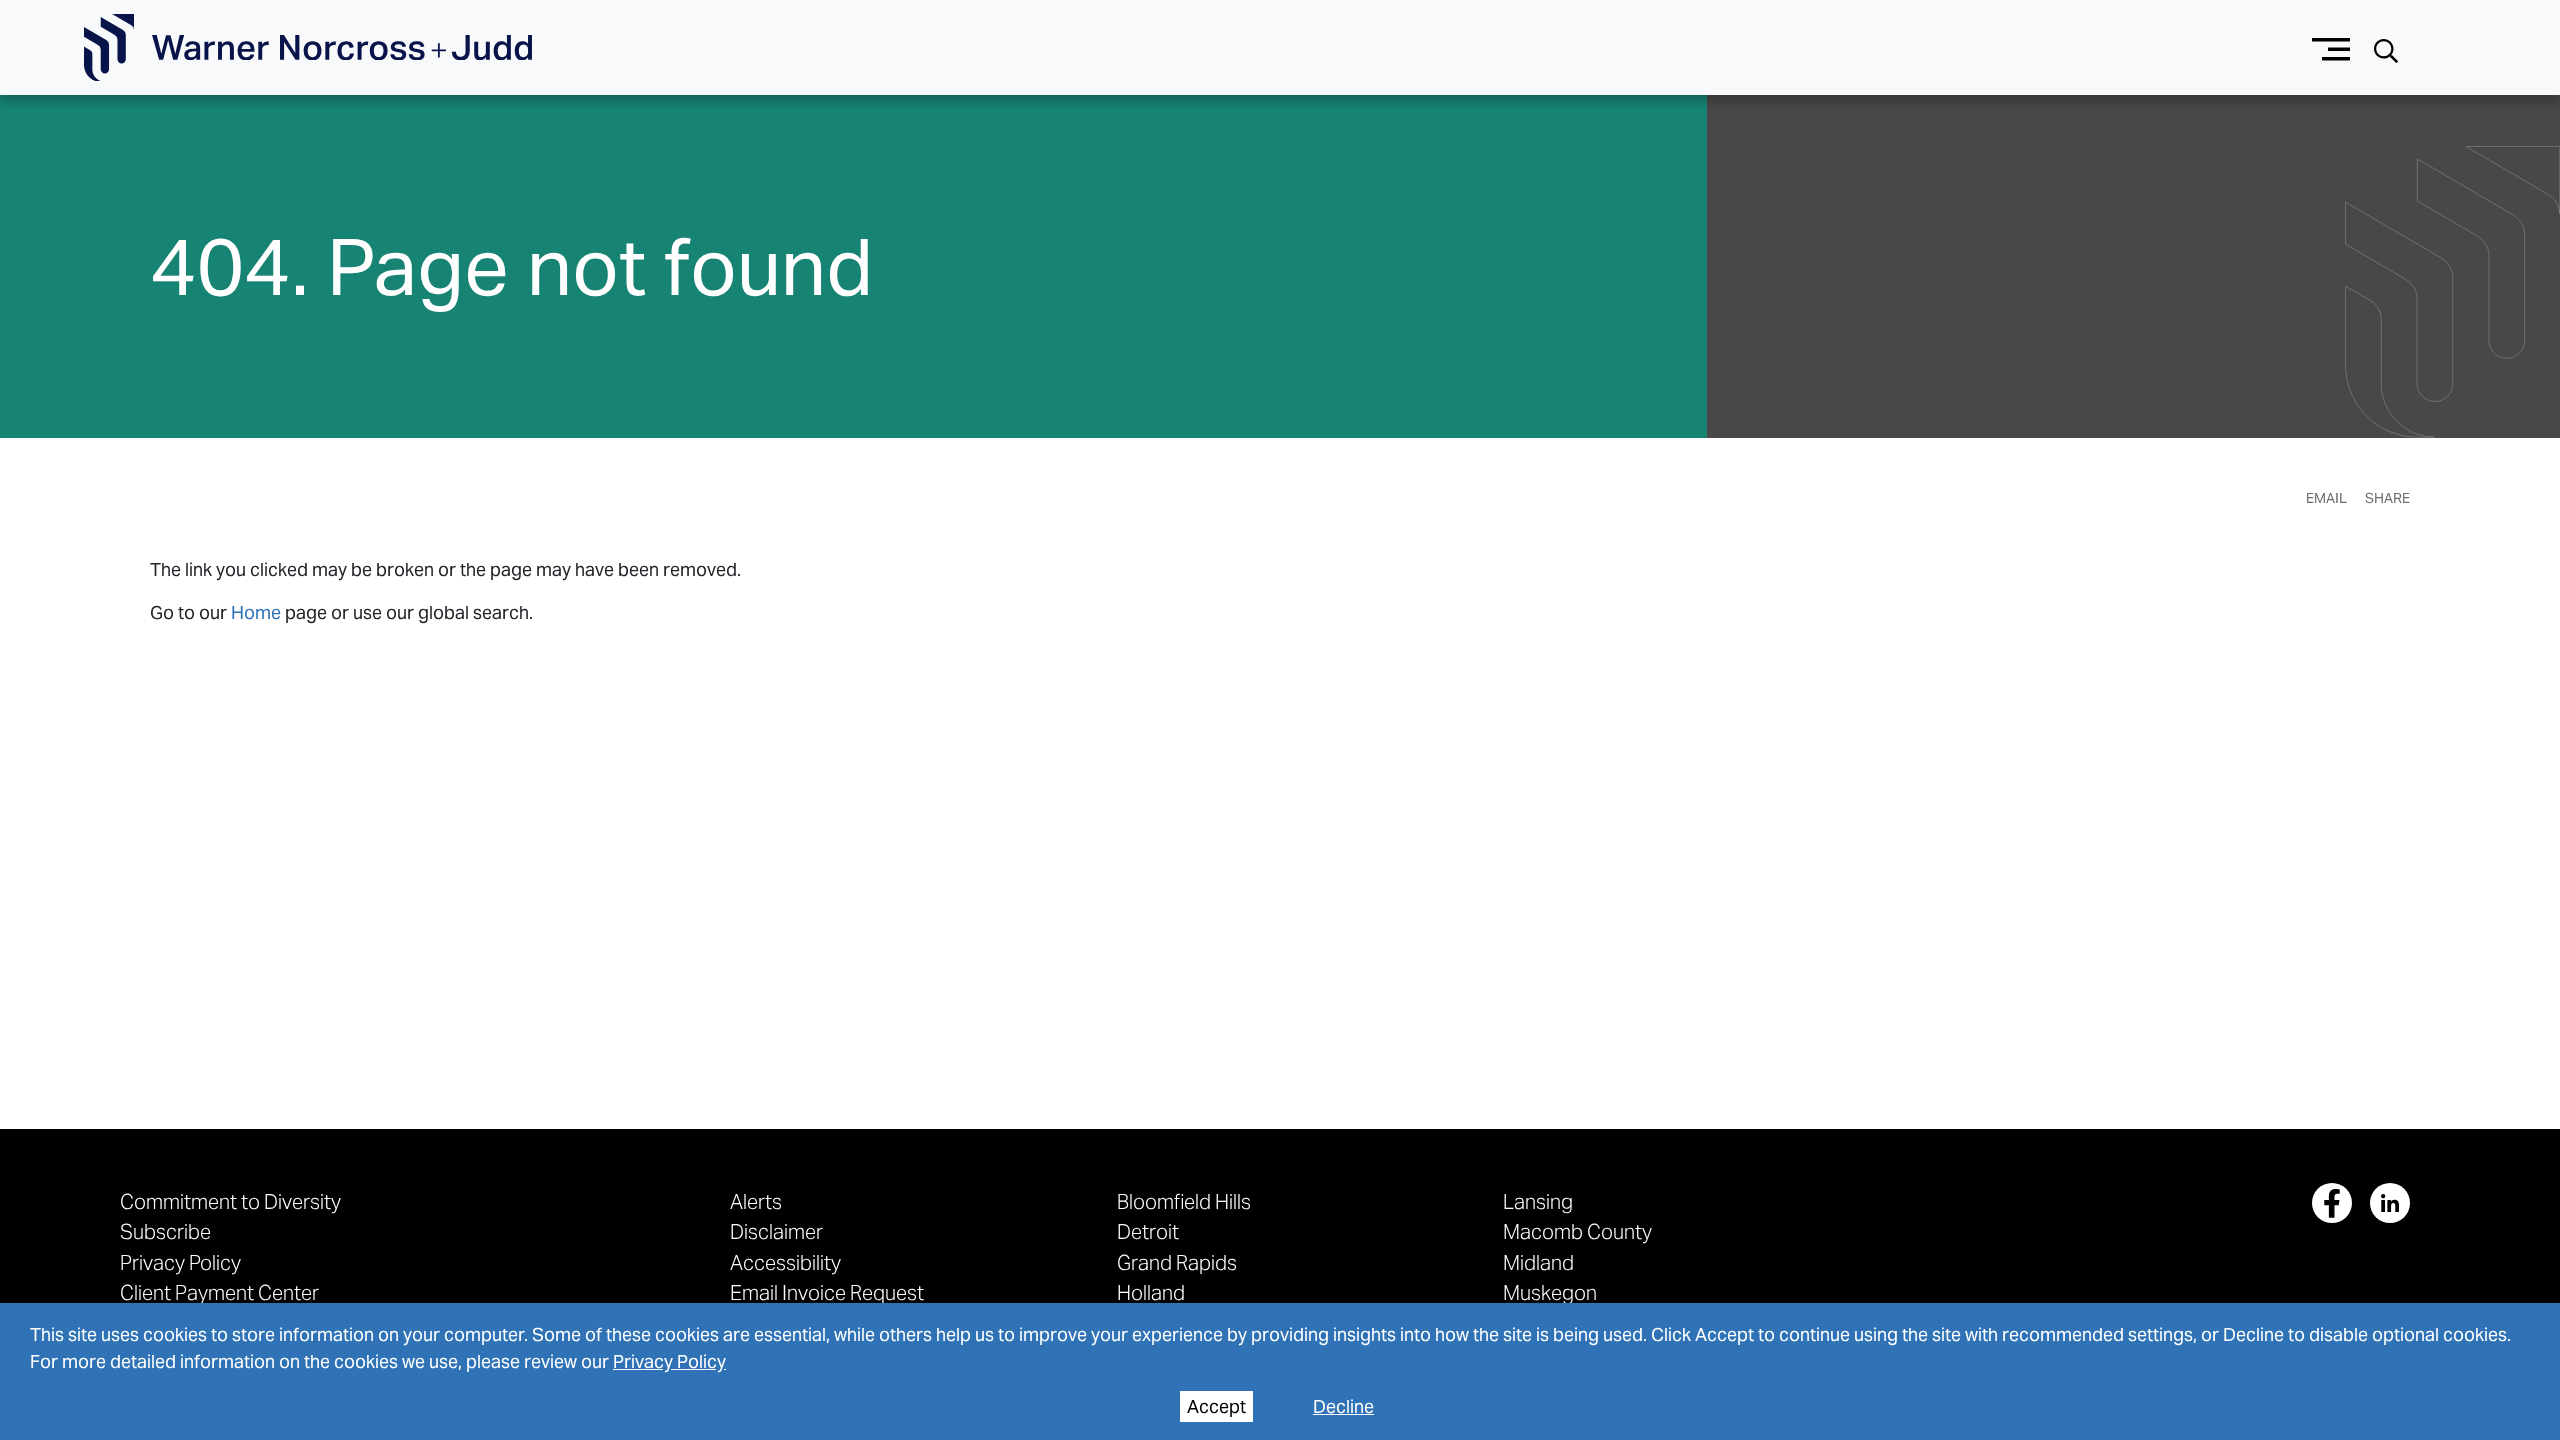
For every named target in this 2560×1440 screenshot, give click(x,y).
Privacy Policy (669, 1361)
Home (256, 612)
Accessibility (785, 1262)
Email (2326, 498)
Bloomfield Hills (1184, 1201)
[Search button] (2386, 48)
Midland (1538, 1262)
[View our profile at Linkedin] (2390, 1203)
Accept (1216, 1406)
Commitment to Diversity (230, 1201)
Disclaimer (776, 1231)
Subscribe (165, 1231)
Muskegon (1550, 1292)
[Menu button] (2331, 47)
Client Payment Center (219, 1292)
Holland (1151, 1292)
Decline (1343, 1406)
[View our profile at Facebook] (2332, 1203)
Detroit (1148, 1231)
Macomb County (1577, 1231)
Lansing (1538, 1201)
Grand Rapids (1177, 1262)
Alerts (756, 1201)
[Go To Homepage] (308, 48)
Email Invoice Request (827, 1292)
